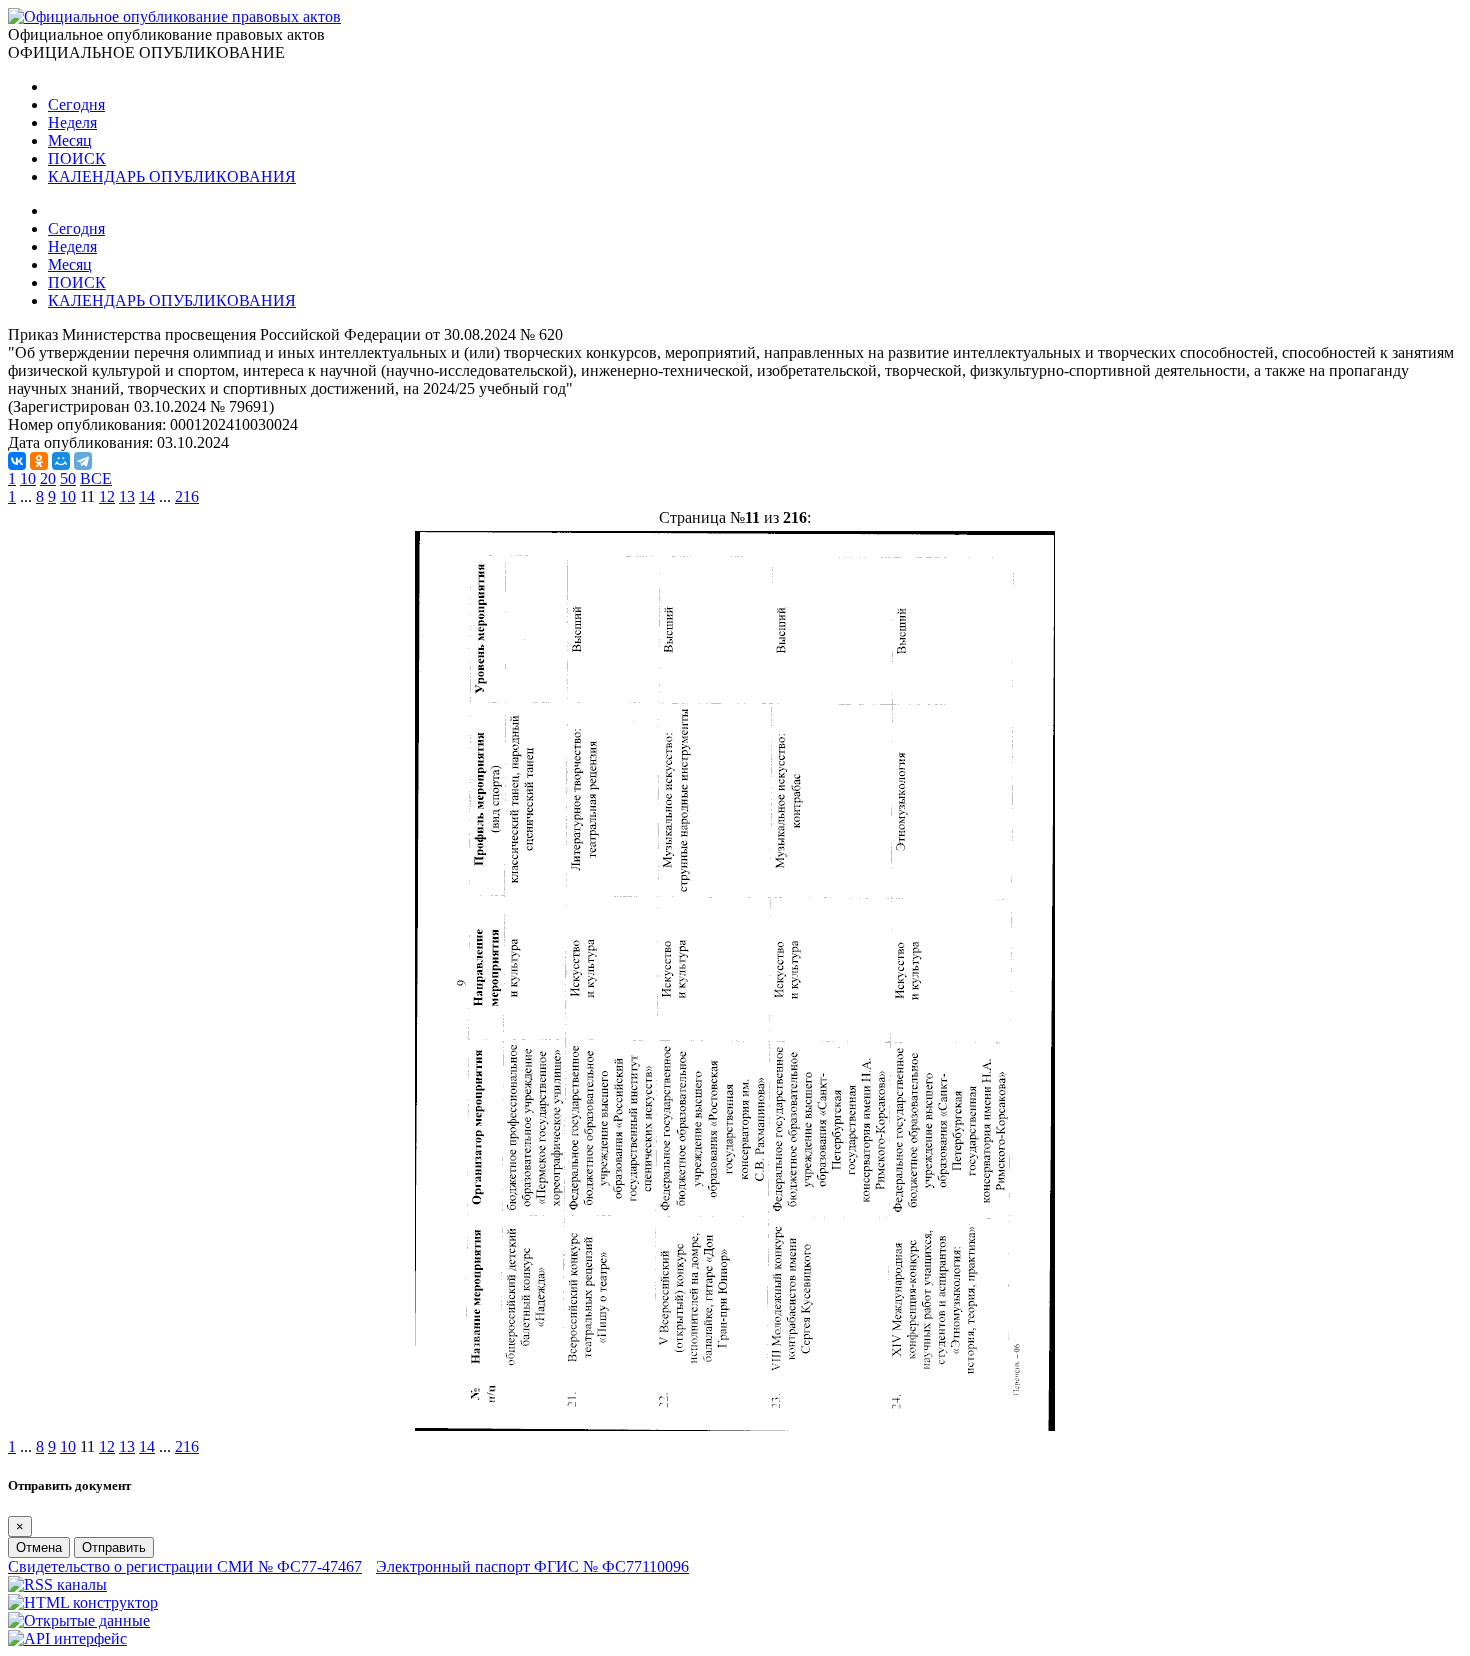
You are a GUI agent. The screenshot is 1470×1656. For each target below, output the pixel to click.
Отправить (114, 1547)
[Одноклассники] (39, 461)
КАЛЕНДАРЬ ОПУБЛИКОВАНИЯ (172, 176)
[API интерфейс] (67, 1638)
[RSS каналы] (57, 1584)
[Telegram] (83, 461)
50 (68, 478)
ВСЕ (96, 478)
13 (127, 496)
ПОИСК (77, 158)
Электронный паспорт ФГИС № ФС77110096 (532, 1566)
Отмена (39, 1547)
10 (28, 478)
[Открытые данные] (79, 1620)
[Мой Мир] (61, 461)
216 (187, 496)
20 (48, 478)
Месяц (70, 140)
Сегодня (76, 104)
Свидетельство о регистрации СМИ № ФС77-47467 (185, 1566)
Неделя (72, 122)
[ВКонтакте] (17, 461)
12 (107, 496)
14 (147, 496)
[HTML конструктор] (83, 1602)
